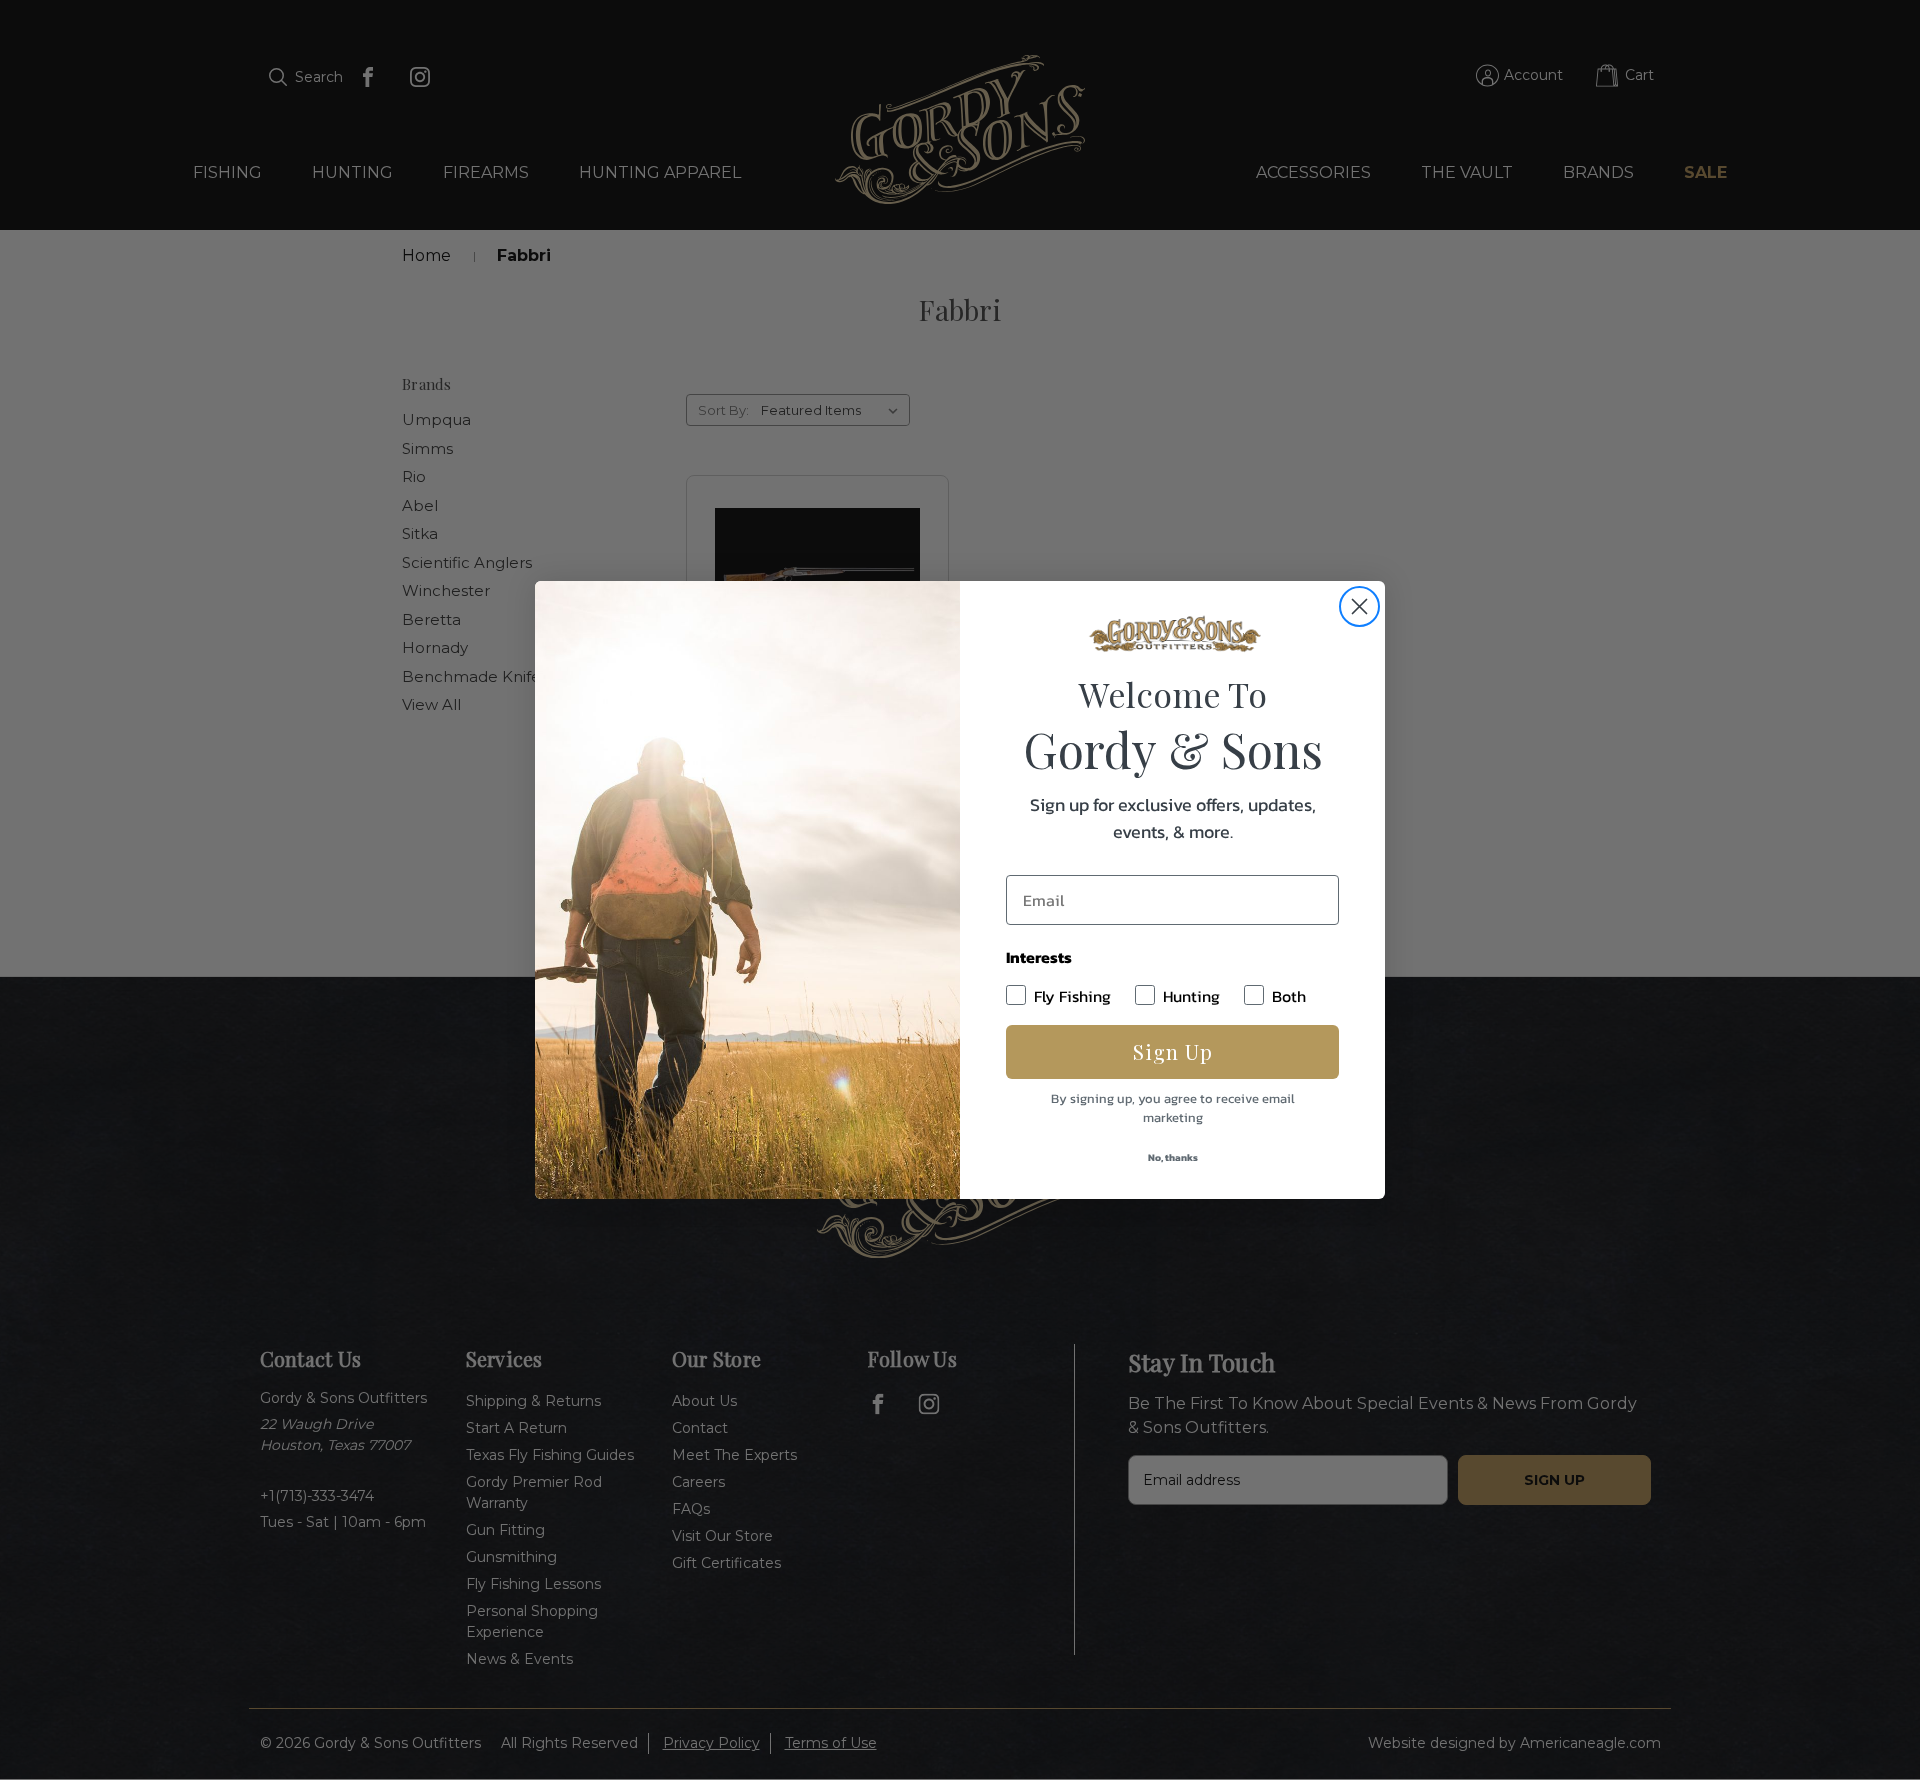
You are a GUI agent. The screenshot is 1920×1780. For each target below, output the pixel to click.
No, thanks (1173, 1157)
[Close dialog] (1359, 606)
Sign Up (1173, 1051)
